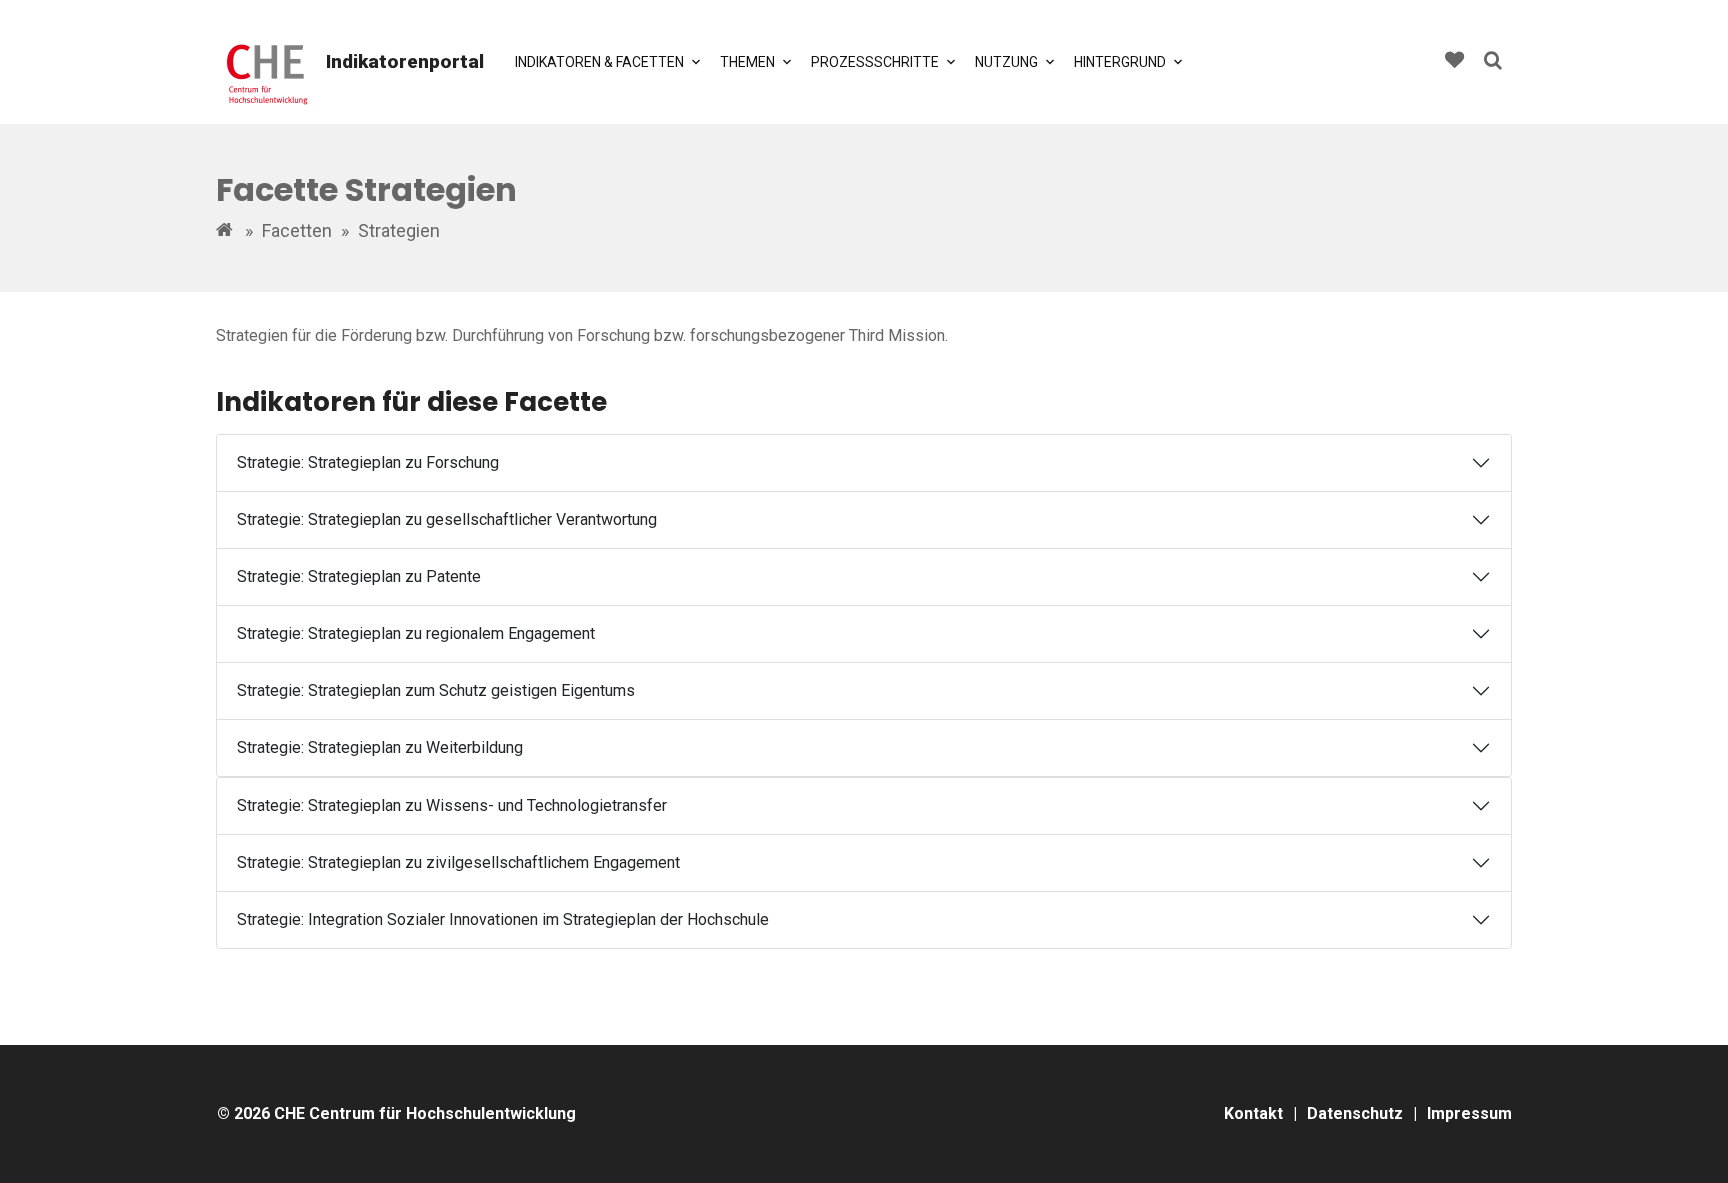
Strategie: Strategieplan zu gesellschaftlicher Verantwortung (447, 519)
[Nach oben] (1690, 1145)
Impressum (1469, 1113)
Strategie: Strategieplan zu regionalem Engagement (416, 633)
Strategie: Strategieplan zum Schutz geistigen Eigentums (436, 690)
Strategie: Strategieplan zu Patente (359, 576)
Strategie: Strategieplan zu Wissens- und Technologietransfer (452, 805)
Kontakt (1253, 1113)
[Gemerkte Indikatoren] (1454, 62)
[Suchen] (1493, 62)
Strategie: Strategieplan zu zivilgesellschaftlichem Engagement (458, 862)
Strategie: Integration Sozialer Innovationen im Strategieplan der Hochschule (503, 919)
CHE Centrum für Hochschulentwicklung (425, 1113)
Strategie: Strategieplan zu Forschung (368, 462)
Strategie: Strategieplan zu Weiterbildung (380, 747)
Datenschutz (1355, 1113)
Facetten (297, 230)
